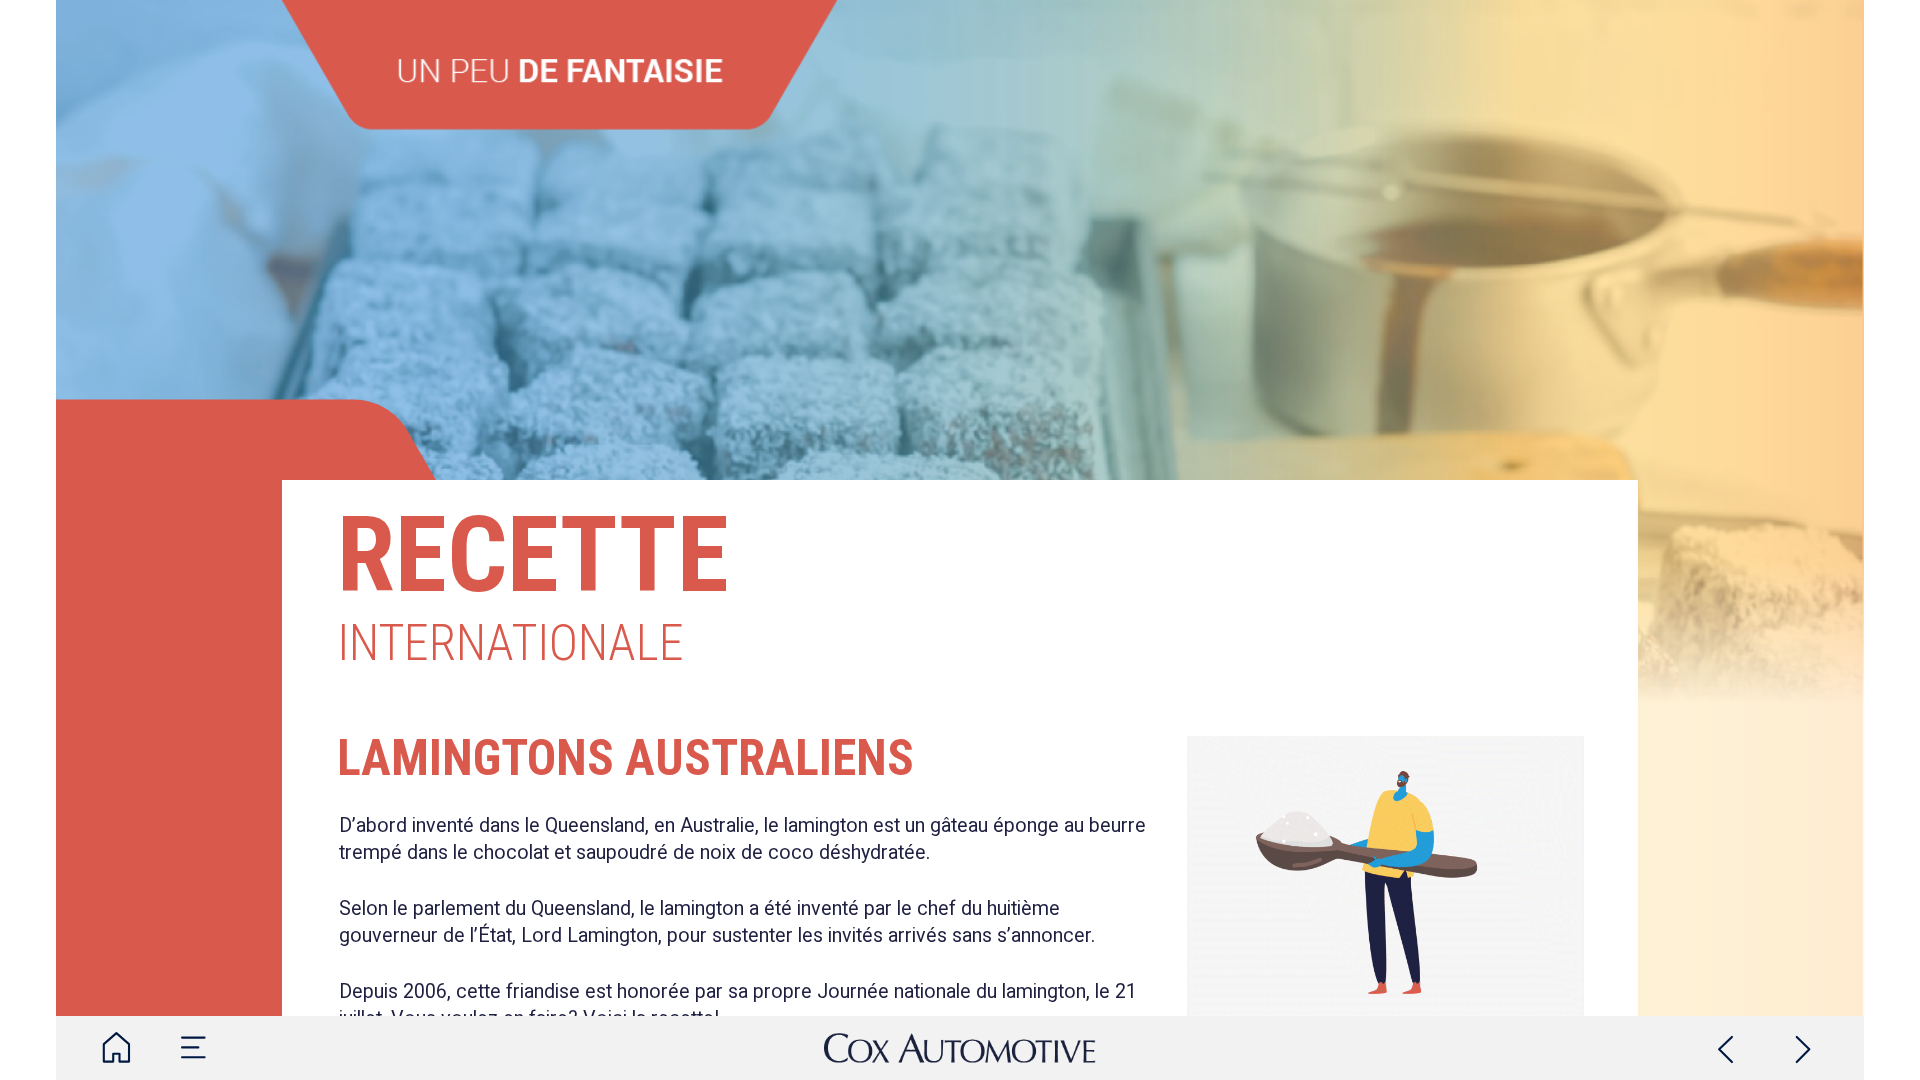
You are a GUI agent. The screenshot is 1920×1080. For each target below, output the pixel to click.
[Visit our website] (960, 1048)
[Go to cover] (117, 1048)
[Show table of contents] (194, 1048)
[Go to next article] (1804, 1048)
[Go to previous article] (1726, 1048)
